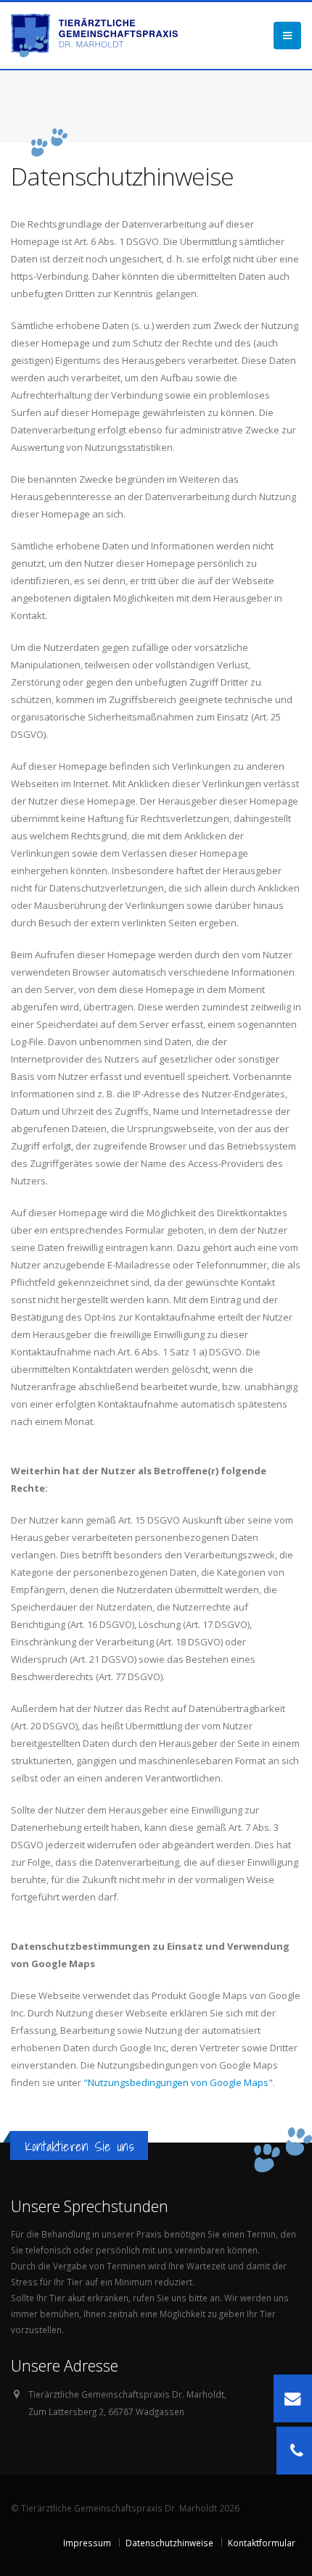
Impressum (87, 2543)
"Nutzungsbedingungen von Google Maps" (178, 2082)
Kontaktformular (262, 2543)
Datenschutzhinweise (169, 2543)
